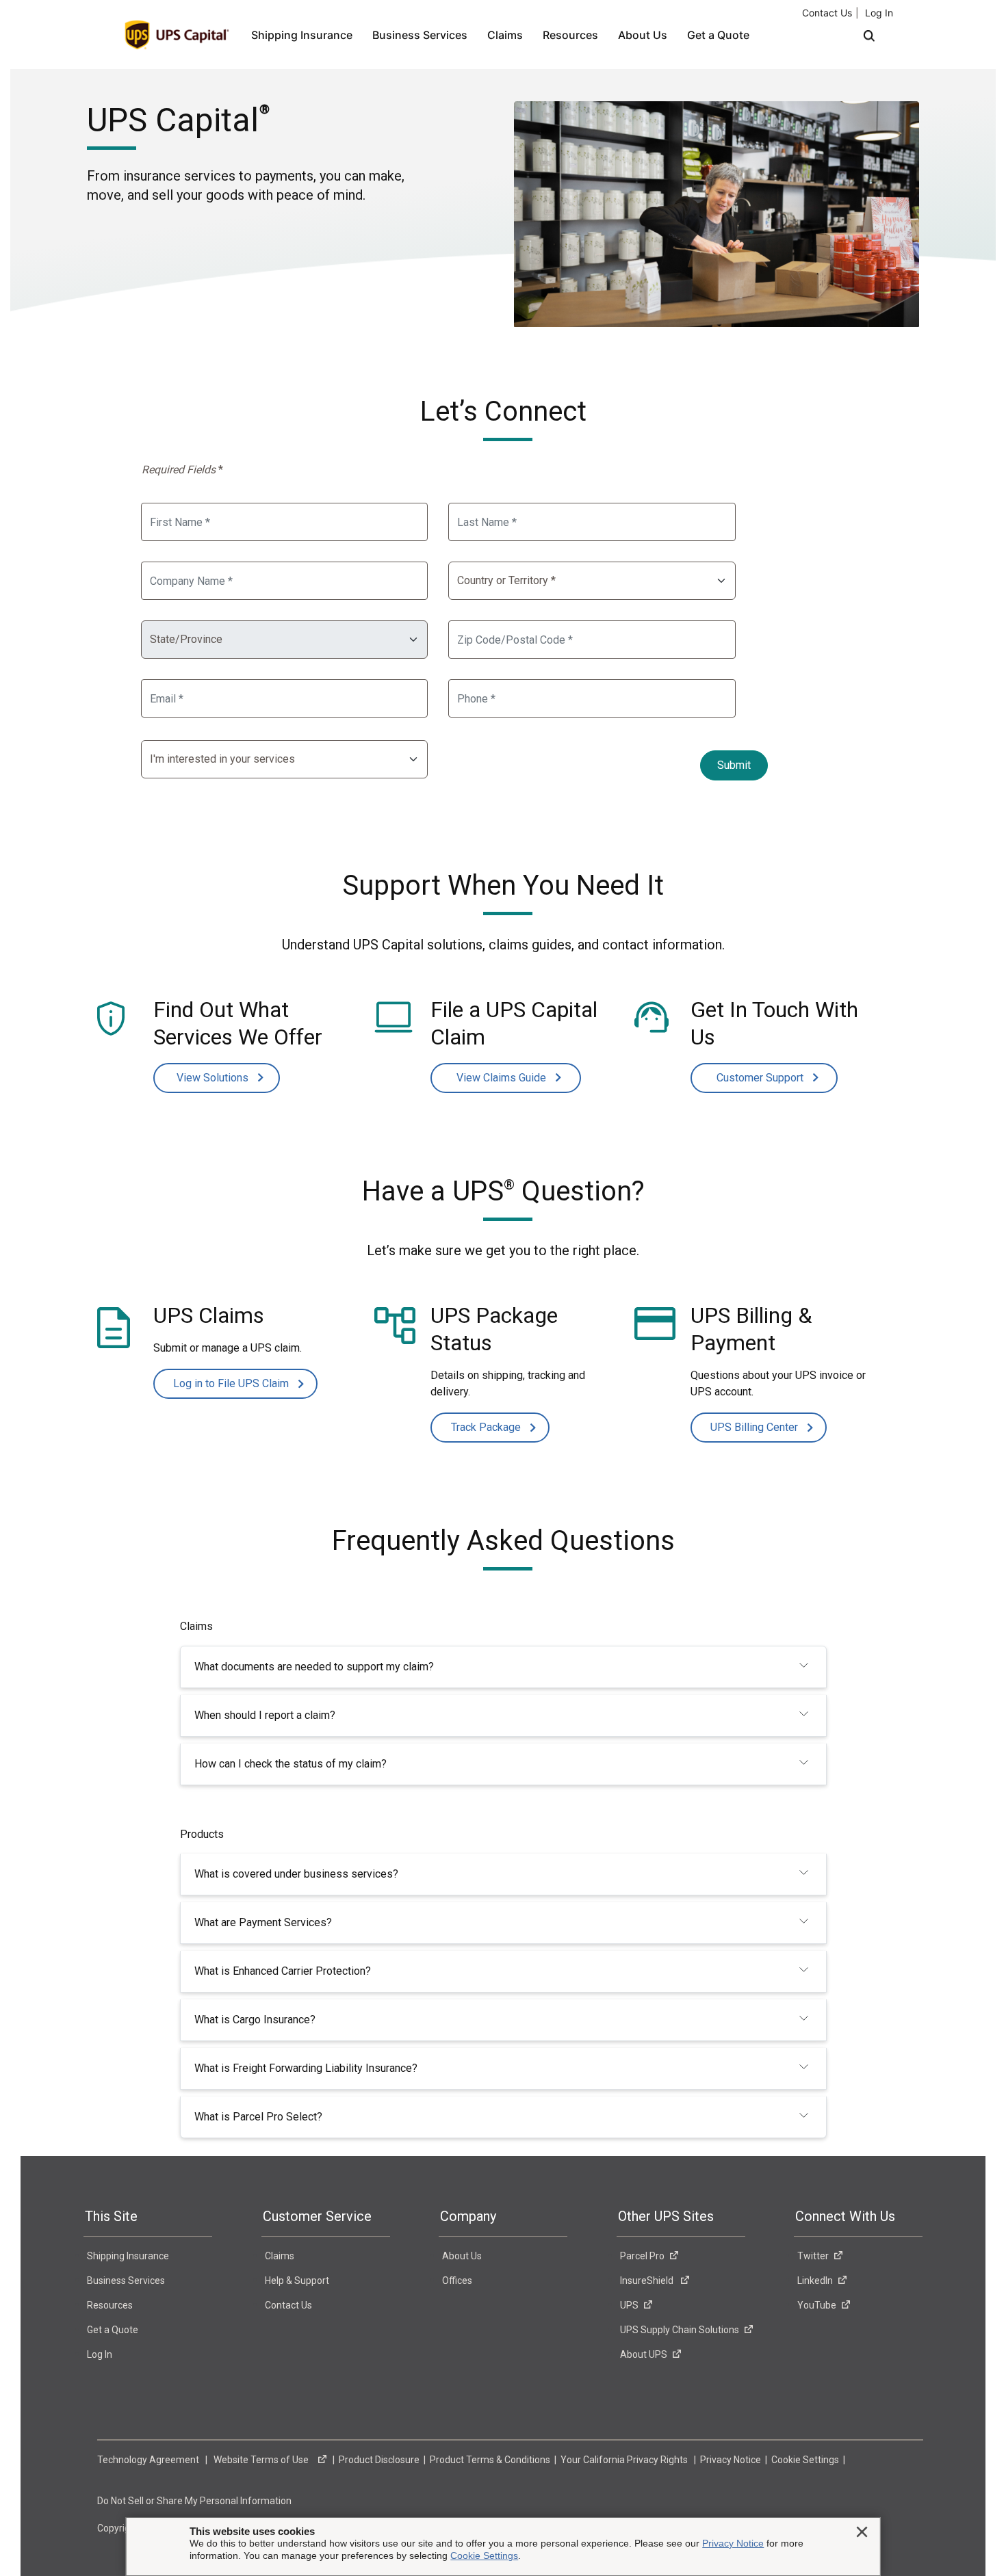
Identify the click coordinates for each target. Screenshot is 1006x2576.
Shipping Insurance (302, 35)
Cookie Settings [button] (806, 2460)
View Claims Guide (503, 1078)
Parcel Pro (642, 2256)
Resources (570, 35)
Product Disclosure (380, 2460)
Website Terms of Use (263, 2460)
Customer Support (761, 1078)
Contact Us (827, 13)
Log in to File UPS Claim (232, 1383)
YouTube (817, 2305)
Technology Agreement (149, 2460)
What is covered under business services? (296, 1874)
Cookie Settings (484, 2555)
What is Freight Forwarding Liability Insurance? (306, 2068)
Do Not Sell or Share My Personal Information (195, 2501)
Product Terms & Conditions (491, 2460)
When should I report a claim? (265, 1715)
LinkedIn (815, 2281)
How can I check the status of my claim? (291, 1764)
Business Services (420, 35)
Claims (505, 35)
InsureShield (648, 2281)
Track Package (487, 1427)
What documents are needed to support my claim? (314, 1667)
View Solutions (214, 1078)
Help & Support (297, 2281)
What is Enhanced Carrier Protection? (283, 1971)
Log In (879, 13)
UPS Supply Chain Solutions (680, 2330)
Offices (457, 2281)
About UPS (644, 2354)
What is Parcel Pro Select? (258, 2117)
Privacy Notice (732, 2460)
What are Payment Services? (263, 1922)
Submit (734, 765)
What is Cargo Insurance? (255, 2020)
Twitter (813, 2256)
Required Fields (182, 470)
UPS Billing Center (756, 1427)
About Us (643, 35)
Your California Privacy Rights (625, 2460)
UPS (629, 2305)
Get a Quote (718, 35)
